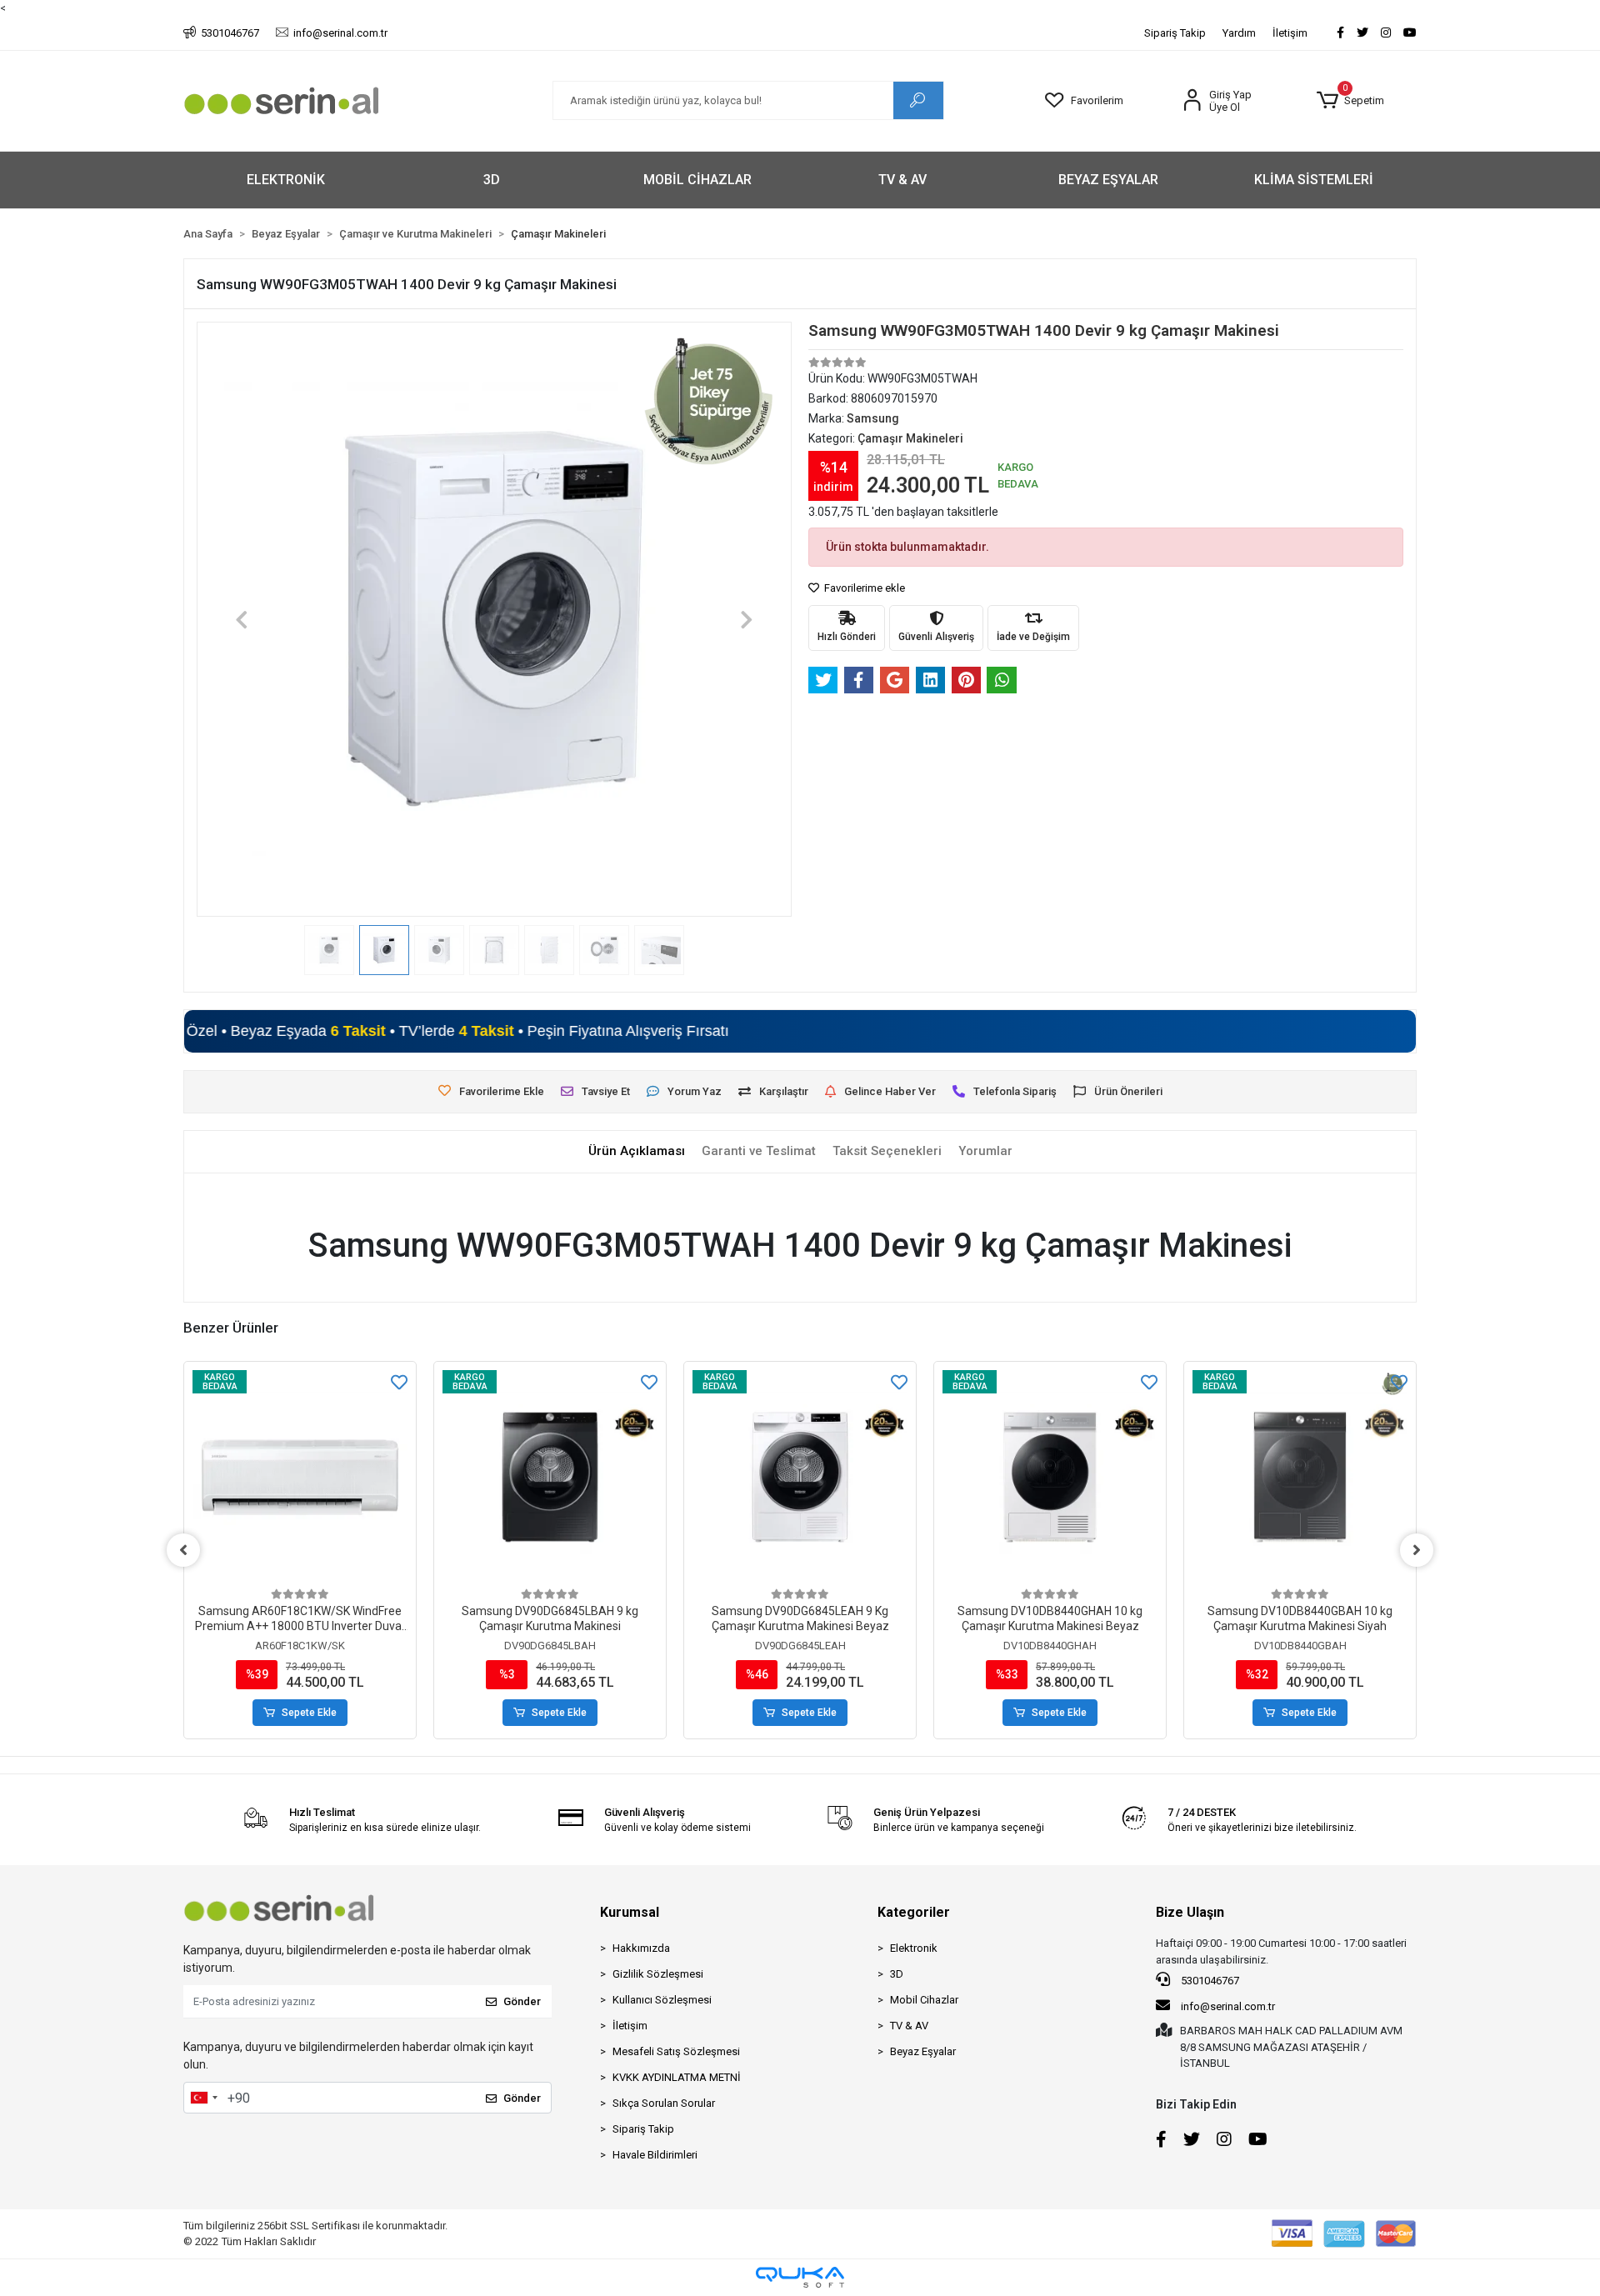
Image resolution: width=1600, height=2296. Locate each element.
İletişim (1290, 33)
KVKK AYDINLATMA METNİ (677, 2077)
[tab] (637, 1151)
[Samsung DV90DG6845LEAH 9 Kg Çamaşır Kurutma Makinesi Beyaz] (800, 1478)
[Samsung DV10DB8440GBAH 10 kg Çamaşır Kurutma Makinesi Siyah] (1300, 1478)
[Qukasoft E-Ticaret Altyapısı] (800, 2277)
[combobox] (203, 2098)
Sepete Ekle (309, 1713)
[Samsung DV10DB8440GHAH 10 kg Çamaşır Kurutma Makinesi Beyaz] (1050, 1478)
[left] (183, 1550)
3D (897, 1974)
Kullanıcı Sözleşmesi (662, 2000)
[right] (1417, 1550)
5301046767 (1209, 1981)
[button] (1350, 101)
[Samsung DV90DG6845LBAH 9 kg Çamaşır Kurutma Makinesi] (550, 1478)
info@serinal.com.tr (1227, 2006)
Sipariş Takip (1175, 33)
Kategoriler (914, 1912)
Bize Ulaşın (1190, 1912)
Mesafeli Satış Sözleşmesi (676, 2051)
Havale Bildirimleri (655, 2155)
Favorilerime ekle (863, 588)
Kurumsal (630, 1912)
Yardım (1239, 33)
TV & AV (909, 2026)
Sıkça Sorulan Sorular (664, 2103)
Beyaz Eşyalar (923, 2051)
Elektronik (914, 1948)
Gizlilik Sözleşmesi (658, 1974)
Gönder (522, 2001)
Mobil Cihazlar (924, 2000)
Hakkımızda (641, 1948)
